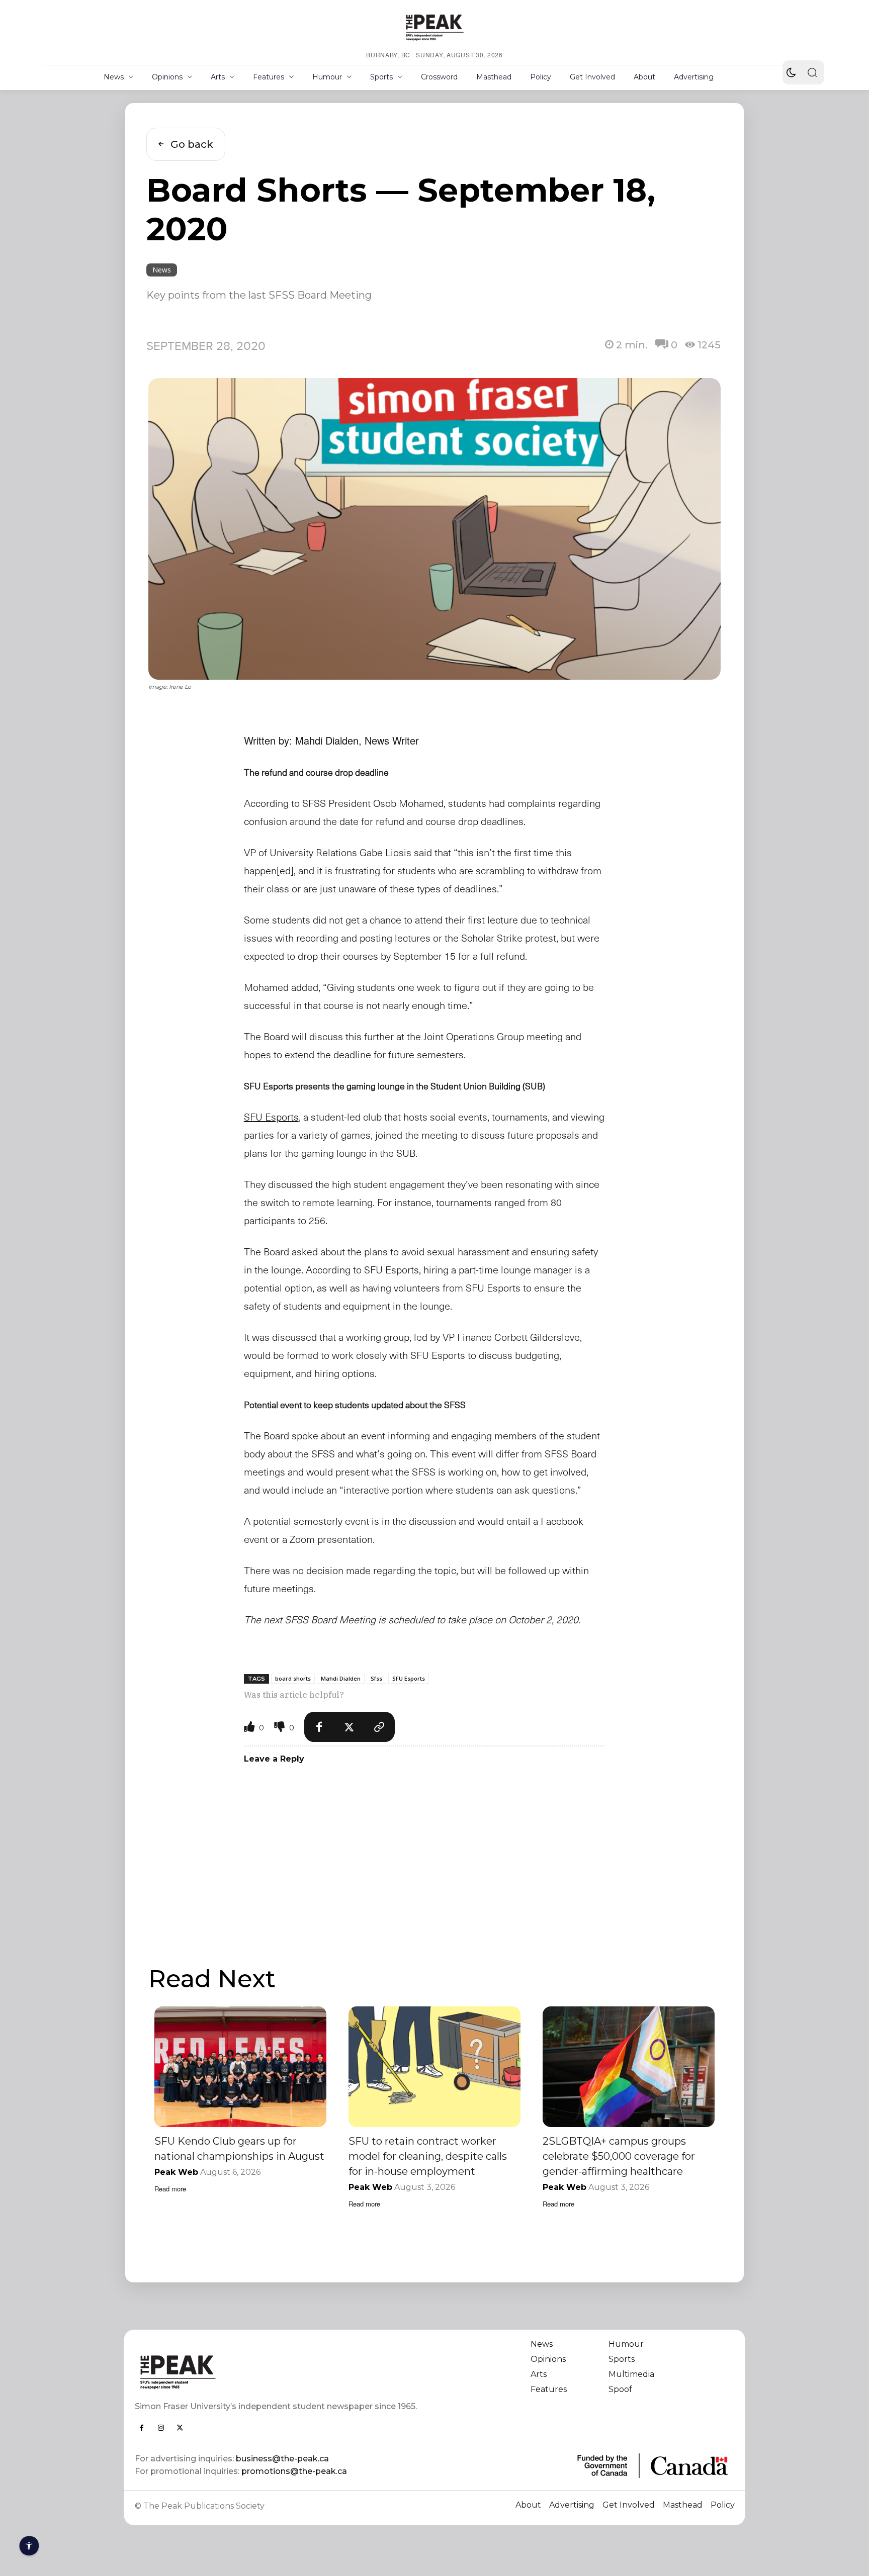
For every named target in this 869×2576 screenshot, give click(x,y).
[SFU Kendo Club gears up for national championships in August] (240, 2066)
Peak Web (176, 2172)
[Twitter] (350, 1727)
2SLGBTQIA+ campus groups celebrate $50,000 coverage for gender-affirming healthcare (619, 2156)
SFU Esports (409, 1678)
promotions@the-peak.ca (294, 2471)
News (162, 270)
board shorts (293, 1678)
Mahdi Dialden (341, 1678)
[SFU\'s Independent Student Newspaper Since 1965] (279, 2372)
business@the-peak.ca (282, 2459)
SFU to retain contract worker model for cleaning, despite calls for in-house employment (428, 2156)
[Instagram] (161, 2428)
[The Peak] (434, 27)
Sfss (376, 1678)
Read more (170, 2189)
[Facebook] (319, 1727)
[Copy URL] (380, 1727)
